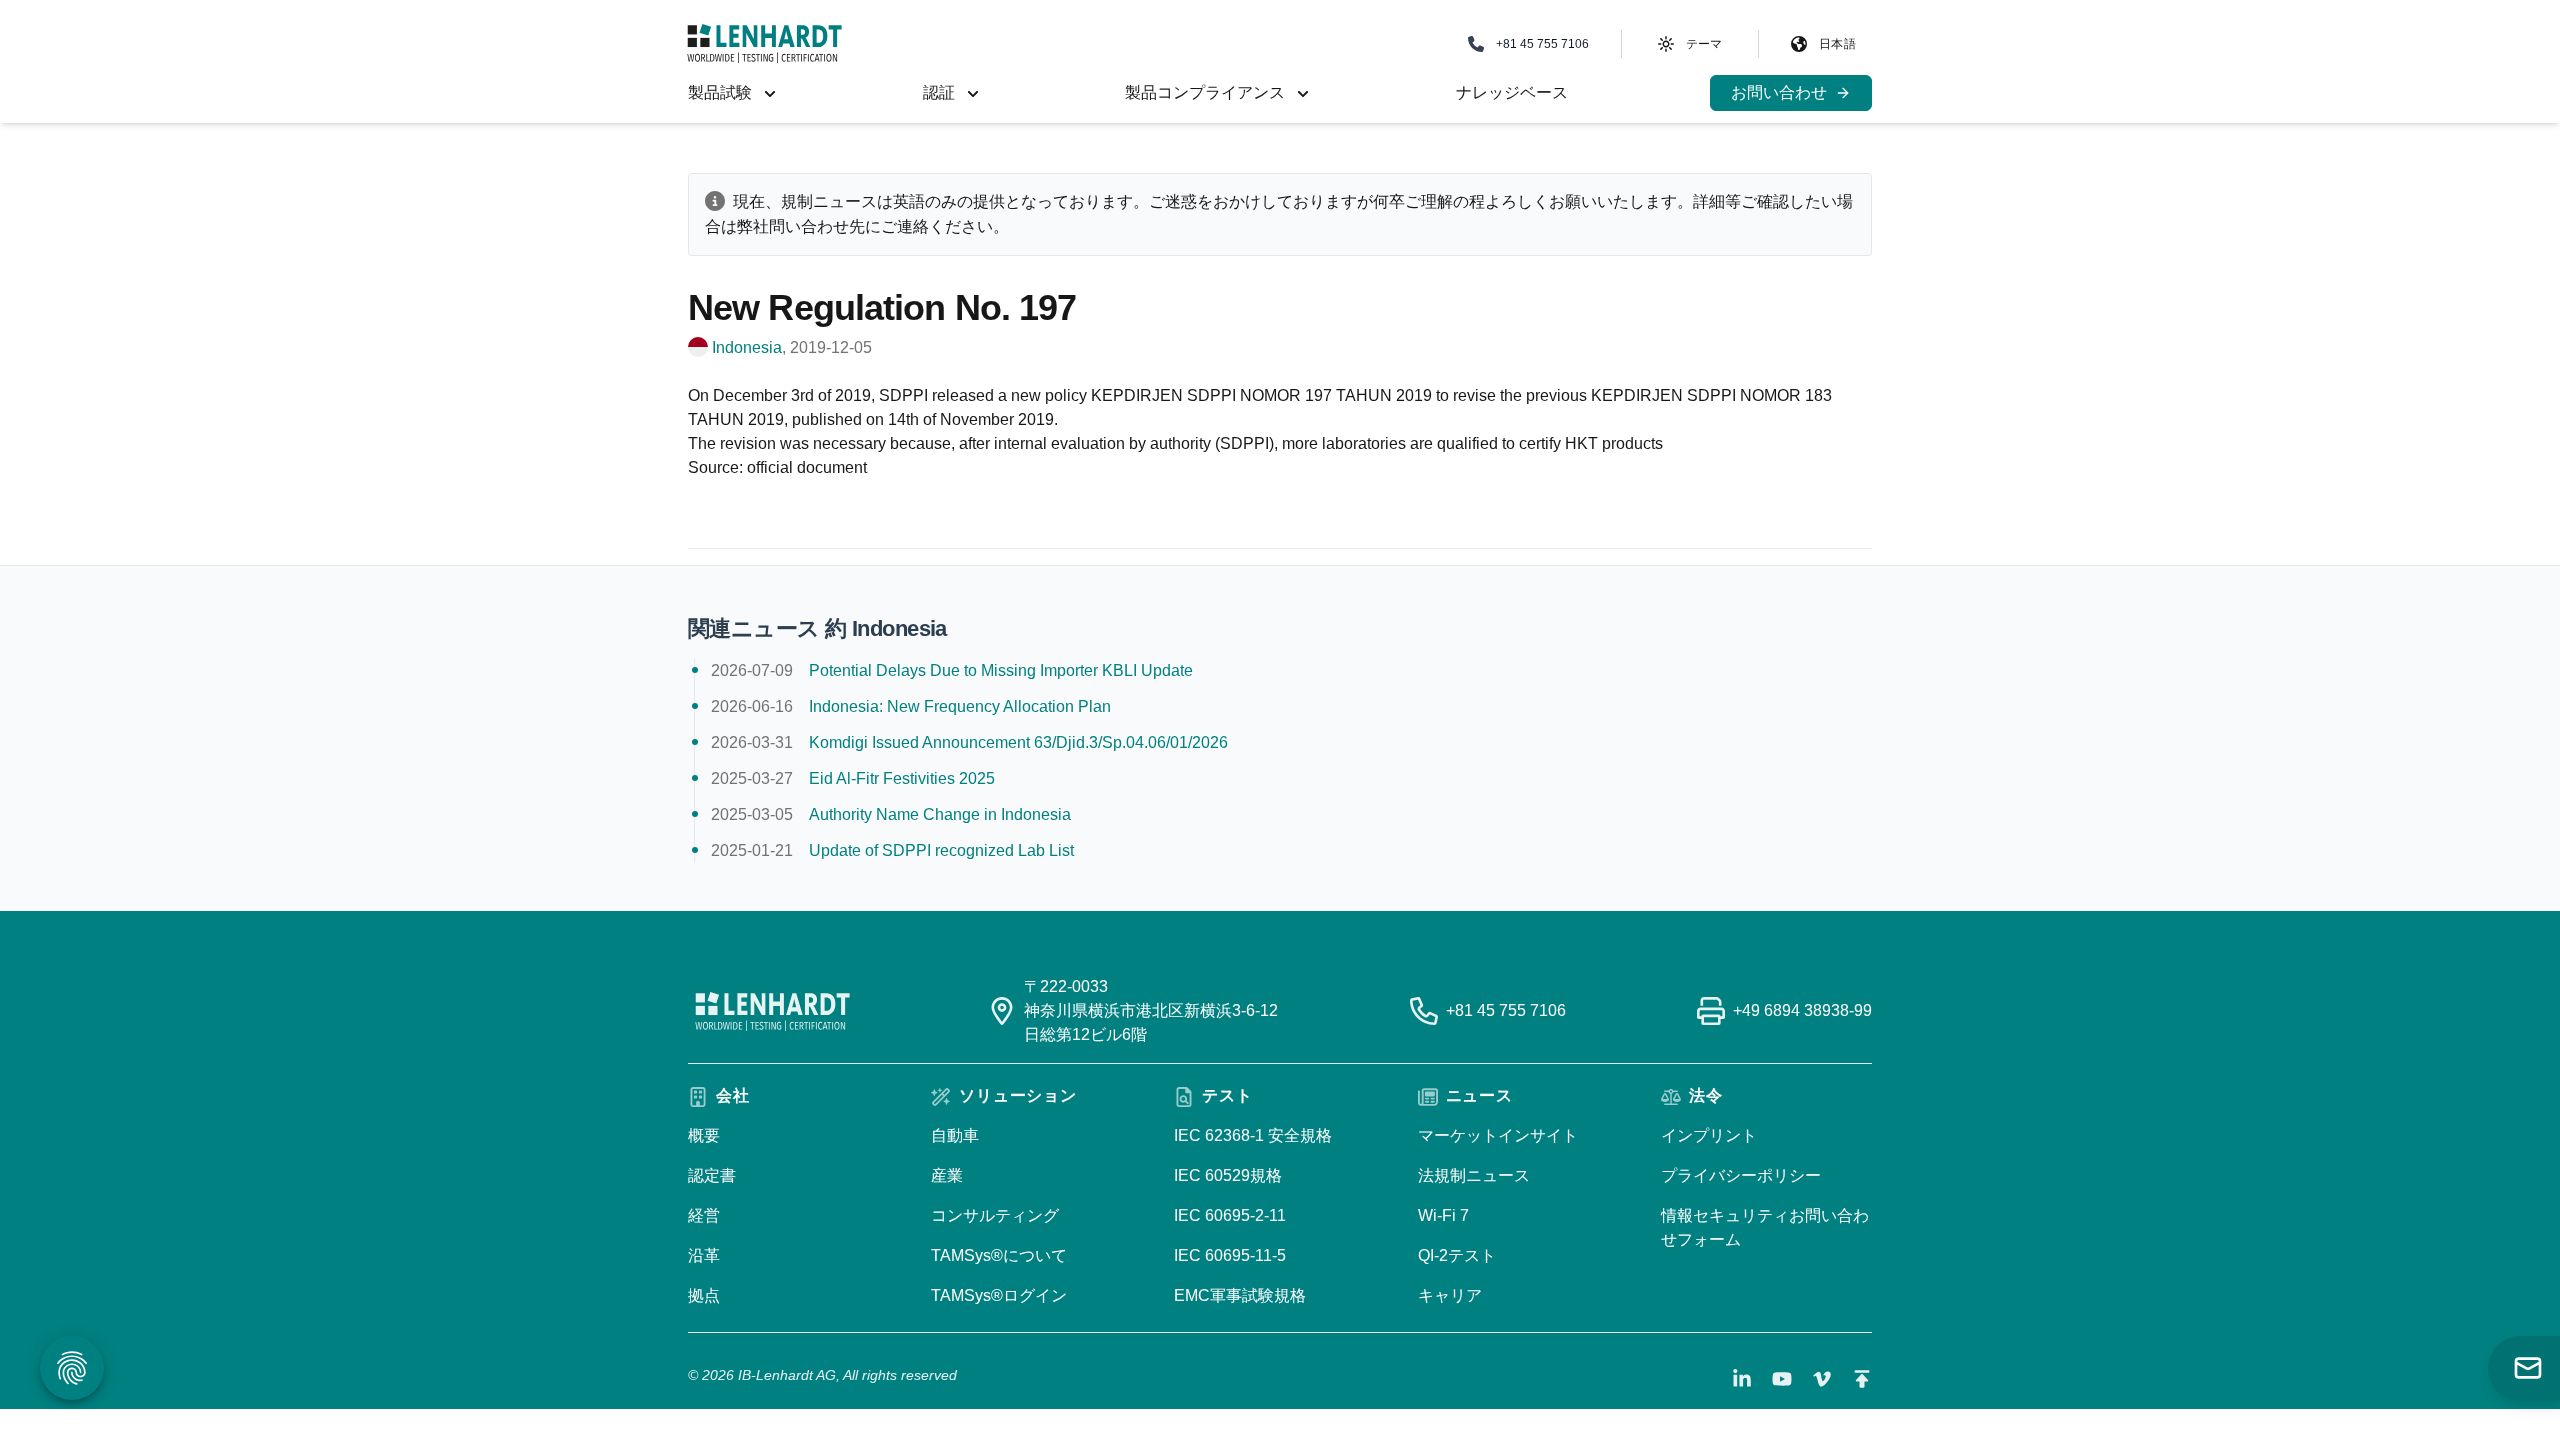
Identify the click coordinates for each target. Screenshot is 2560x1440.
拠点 (704, 1295)
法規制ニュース (1474, 1175)
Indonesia (747, 347)
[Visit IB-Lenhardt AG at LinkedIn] (1742, 1379)
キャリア (1450, 1295)
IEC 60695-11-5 (1230, 1255)
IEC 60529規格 (1228, 1175)
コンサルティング (995, 1215)
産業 (947, 1175)
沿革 (704, 1255)
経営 (704, 1215)
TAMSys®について (999, 1255)
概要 (704, 1135)
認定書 (712, 1175)
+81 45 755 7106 (1506, 1010)
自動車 (955, 1135)
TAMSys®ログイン (999, 1295)
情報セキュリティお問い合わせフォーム (1765, 1227)
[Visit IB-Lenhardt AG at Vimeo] (1822, 1379)
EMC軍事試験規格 (1240, 1295)
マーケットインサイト (1498, 1135)
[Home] (764, 43)
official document (807, 467)
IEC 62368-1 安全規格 (1253, 1135)
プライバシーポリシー (1741, 1175)
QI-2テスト (1457, 1255)
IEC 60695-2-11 (1230, 1215)
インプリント (1709, 1135)
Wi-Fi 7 (1443, 1215)
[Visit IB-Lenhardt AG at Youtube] (1782, 1379)
